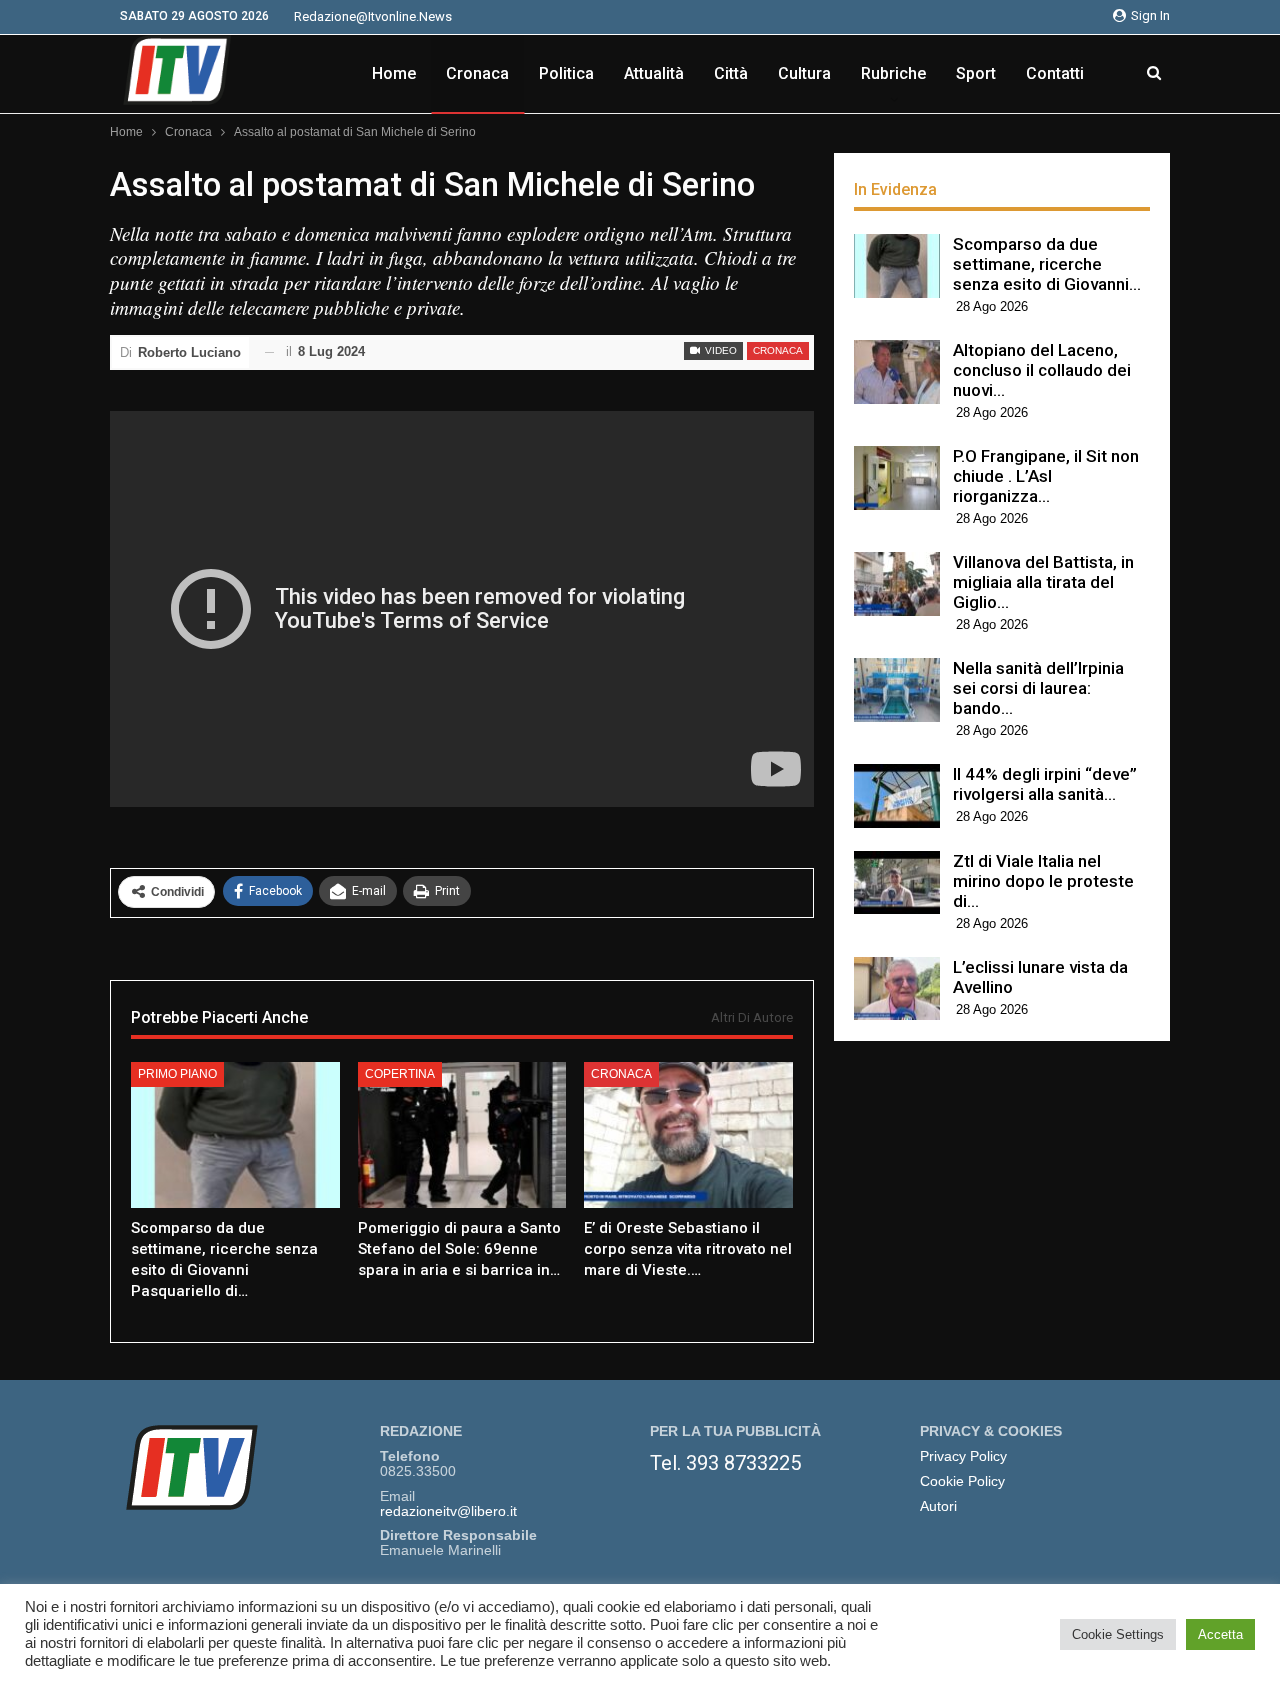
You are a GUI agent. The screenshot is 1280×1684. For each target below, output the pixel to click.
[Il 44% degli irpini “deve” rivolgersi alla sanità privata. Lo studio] (897, 796)
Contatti (1055, 73)
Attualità (654, 73)
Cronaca (477, 73)
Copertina (400, 1074)
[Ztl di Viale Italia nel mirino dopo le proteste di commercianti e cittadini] (897, 883)
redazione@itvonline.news (373, 16)
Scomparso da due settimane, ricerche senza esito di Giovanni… (1047, 264)
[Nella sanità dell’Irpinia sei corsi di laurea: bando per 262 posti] (897, 690)
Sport (976, 73)
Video (719, 350)
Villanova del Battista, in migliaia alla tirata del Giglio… (1043, 582)
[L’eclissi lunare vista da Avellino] (897, 989)
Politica (566, 73)
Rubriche (893, 73)
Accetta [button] (1220, 1634)
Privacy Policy (963, 1456)
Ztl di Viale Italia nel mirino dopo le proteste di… (1043, 881)
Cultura (804, 73)
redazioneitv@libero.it (448, 1511)
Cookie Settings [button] (1118, 1634)
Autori (938, 1506)
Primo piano (177, 1074)
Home (394, 73)
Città (731, 73)
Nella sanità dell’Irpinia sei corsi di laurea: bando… (1038, 688)
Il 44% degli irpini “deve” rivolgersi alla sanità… (1045, 784)
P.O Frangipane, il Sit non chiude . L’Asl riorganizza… (1046, 476)
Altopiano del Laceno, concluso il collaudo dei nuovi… (1042, 370)
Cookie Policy (962, 1481)
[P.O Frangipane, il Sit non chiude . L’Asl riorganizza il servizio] (897, 478)
